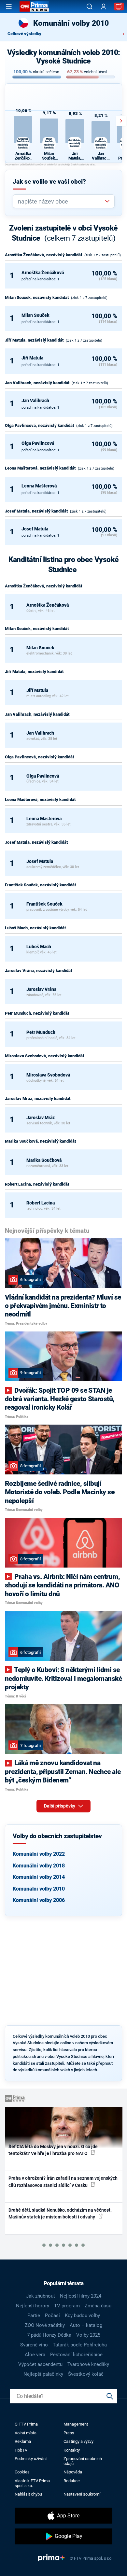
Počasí (52, 2316)
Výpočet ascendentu (40, 2364)
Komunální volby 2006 (39, 1900)
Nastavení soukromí (82, 2494)
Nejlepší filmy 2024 (81, 2296)
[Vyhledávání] (90, 7)
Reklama (23, 2441)
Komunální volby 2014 (39, 1877)
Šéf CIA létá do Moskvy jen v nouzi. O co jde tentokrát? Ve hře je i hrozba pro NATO (53, 2150)
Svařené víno (34, 2345)
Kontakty (72, 2450)
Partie (34, 2316)
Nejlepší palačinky (43, 2374)
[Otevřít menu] (9, 7)
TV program (67, 2306)
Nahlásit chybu (28, 2494)
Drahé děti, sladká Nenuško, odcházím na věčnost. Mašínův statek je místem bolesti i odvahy (60, 2213)
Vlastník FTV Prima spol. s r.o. (32, 2483)
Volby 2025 (88, 2335)
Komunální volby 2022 (39, 1854)
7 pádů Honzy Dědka (49, 2335)
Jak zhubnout (41, 2296)
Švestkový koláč (86, 2374)
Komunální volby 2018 (39, 1866)
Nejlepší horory (33, 2306)
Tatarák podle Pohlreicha (80, 2345)
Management (76, 2424)
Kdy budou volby (82, 2316)
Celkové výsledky (24, 34)
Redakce (72, 2481)
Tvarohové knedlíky (88, 2364)
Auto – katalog (86, 2325)
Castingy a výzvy (78, 2441)
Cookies (22, 2472)
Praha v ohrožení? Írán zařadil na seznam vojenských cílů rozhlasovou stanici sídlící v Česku (63, 2182)
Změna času (98, 2306)
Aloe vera (35, 2355)
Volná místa (26, 2433)
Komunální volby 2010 (39, 1889)
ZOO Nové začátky (45, 2325)
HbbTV (21, 2450)
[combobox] (61, 201)
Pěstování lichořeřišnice (76, 2355)
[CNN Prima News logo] (34, 7)
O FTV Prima (26, 2424)
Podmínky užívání (31, 2459)
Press (69, 2433)
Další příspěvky (60, 1806)
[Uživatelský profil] (104, 7)
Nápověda (73, 2472)
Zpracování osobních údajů (83, 2461)
